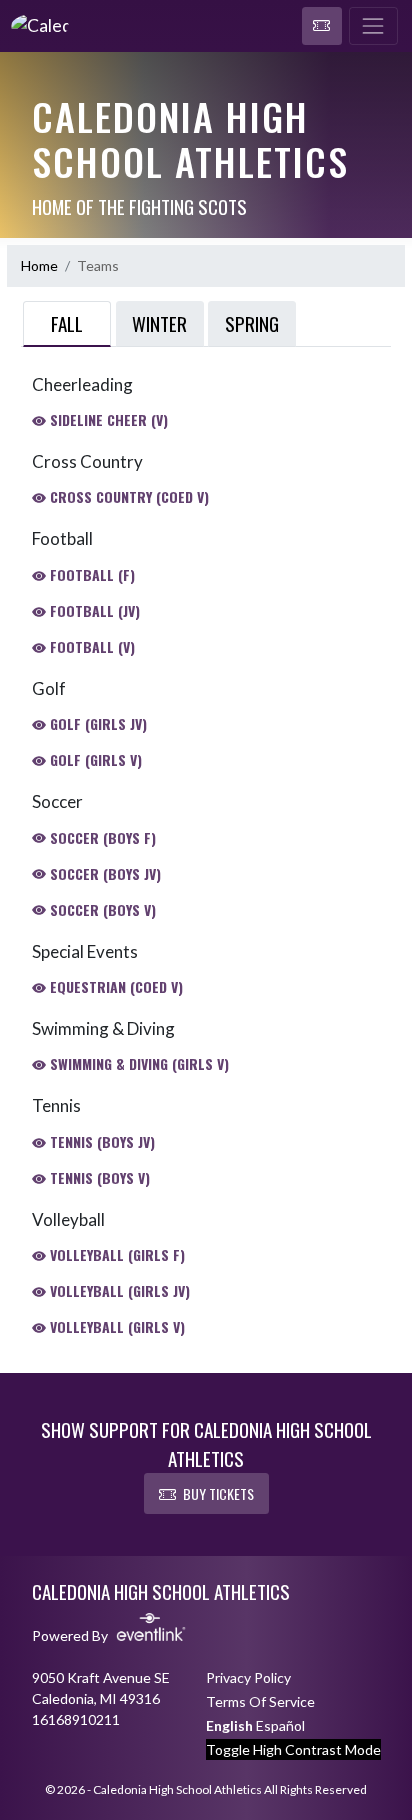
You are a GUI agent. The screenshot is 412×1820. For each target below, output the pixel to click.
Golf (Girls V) (94, 759)
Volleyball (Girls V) (115, 1326)
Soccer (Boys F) (101, 837)
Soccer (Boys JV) (103, 873)
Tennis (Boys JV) (100, 1141)
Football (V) (90, 646)
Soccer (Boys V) (101, 909)
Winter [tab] (159, 323)
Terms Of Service (260, 1701)
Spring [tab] (252, 323)
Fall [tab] (67, 323)
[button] (322, 26)
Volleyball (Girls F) (115, 1254)
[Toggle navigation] (373, 26)
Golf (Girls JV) (96, 723)
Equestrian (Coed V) (114, 986)
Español (280, 1725)
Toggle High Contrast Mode (293, 1749)
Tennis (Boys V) (98, 1177)
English (229, 1725)
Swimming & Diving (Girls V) (137, 1063)
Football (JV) (93, 610)
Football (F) (90, 574)
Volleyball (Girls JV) (118, 1290)
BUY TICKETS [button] (218, 1493)
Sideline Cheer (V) (107, 419)
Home (39, 265)
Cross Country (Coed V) (127, 496)
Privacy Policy (248, 1677)
